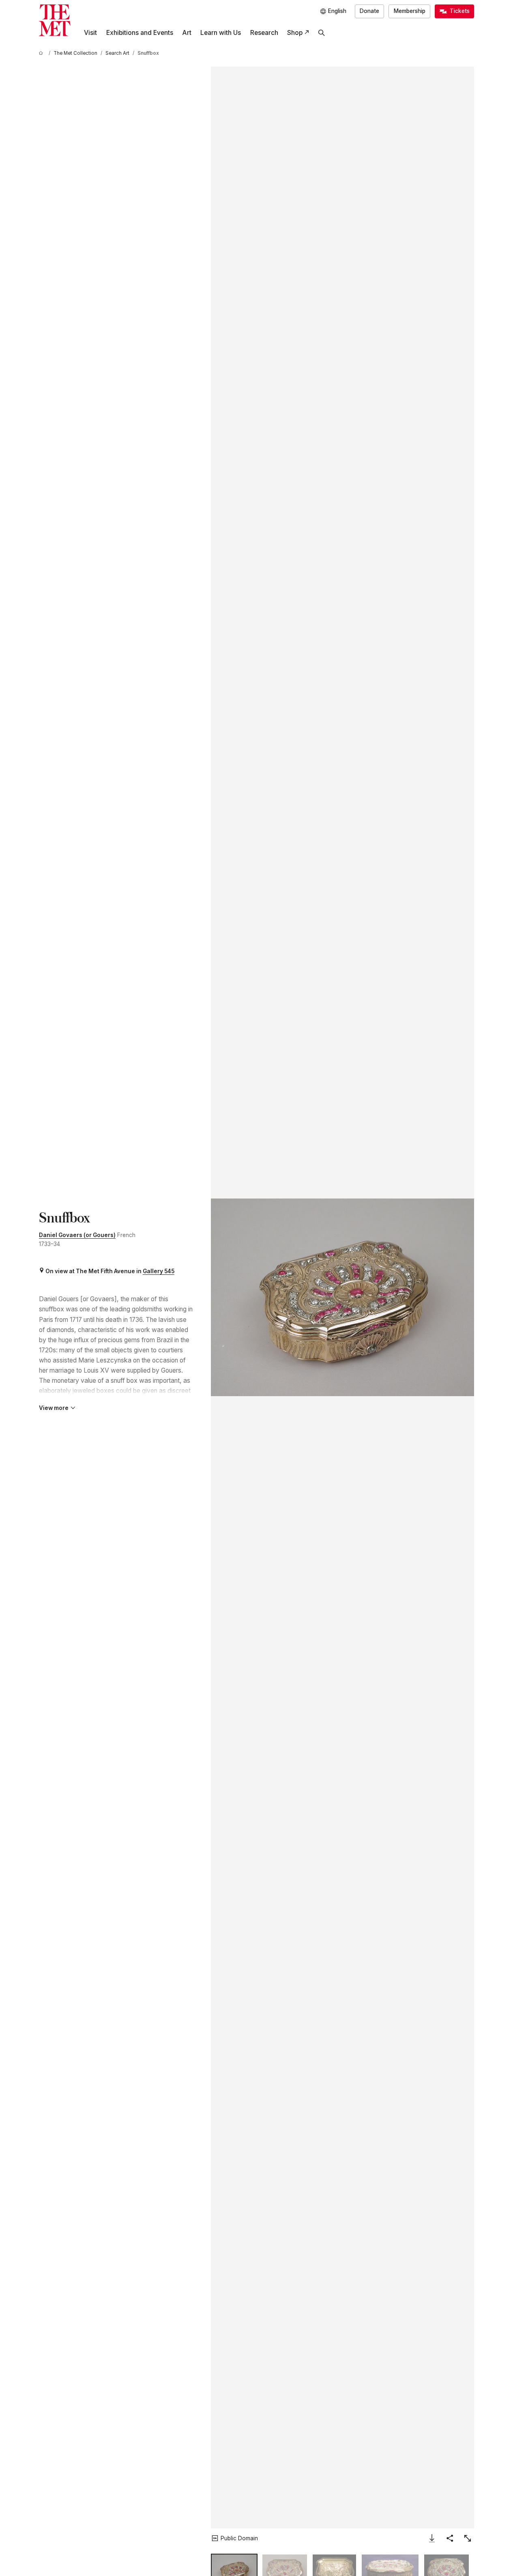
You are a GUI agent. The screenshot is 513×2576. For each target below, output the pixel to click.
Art (187, 33)
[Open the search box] (322, 33)
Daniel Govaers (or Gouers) (77, 1235)
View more (54, 1408)
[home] (42, 53)
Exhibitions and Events (140, 33)
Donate (369, 11)
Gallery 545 (159, 1271)
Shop (295, 33)
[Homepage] (55, 20)
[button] (342, 1297)
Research (264, 33)
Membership (410, 11)
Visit (90, 33)
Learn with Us (221, 33)
